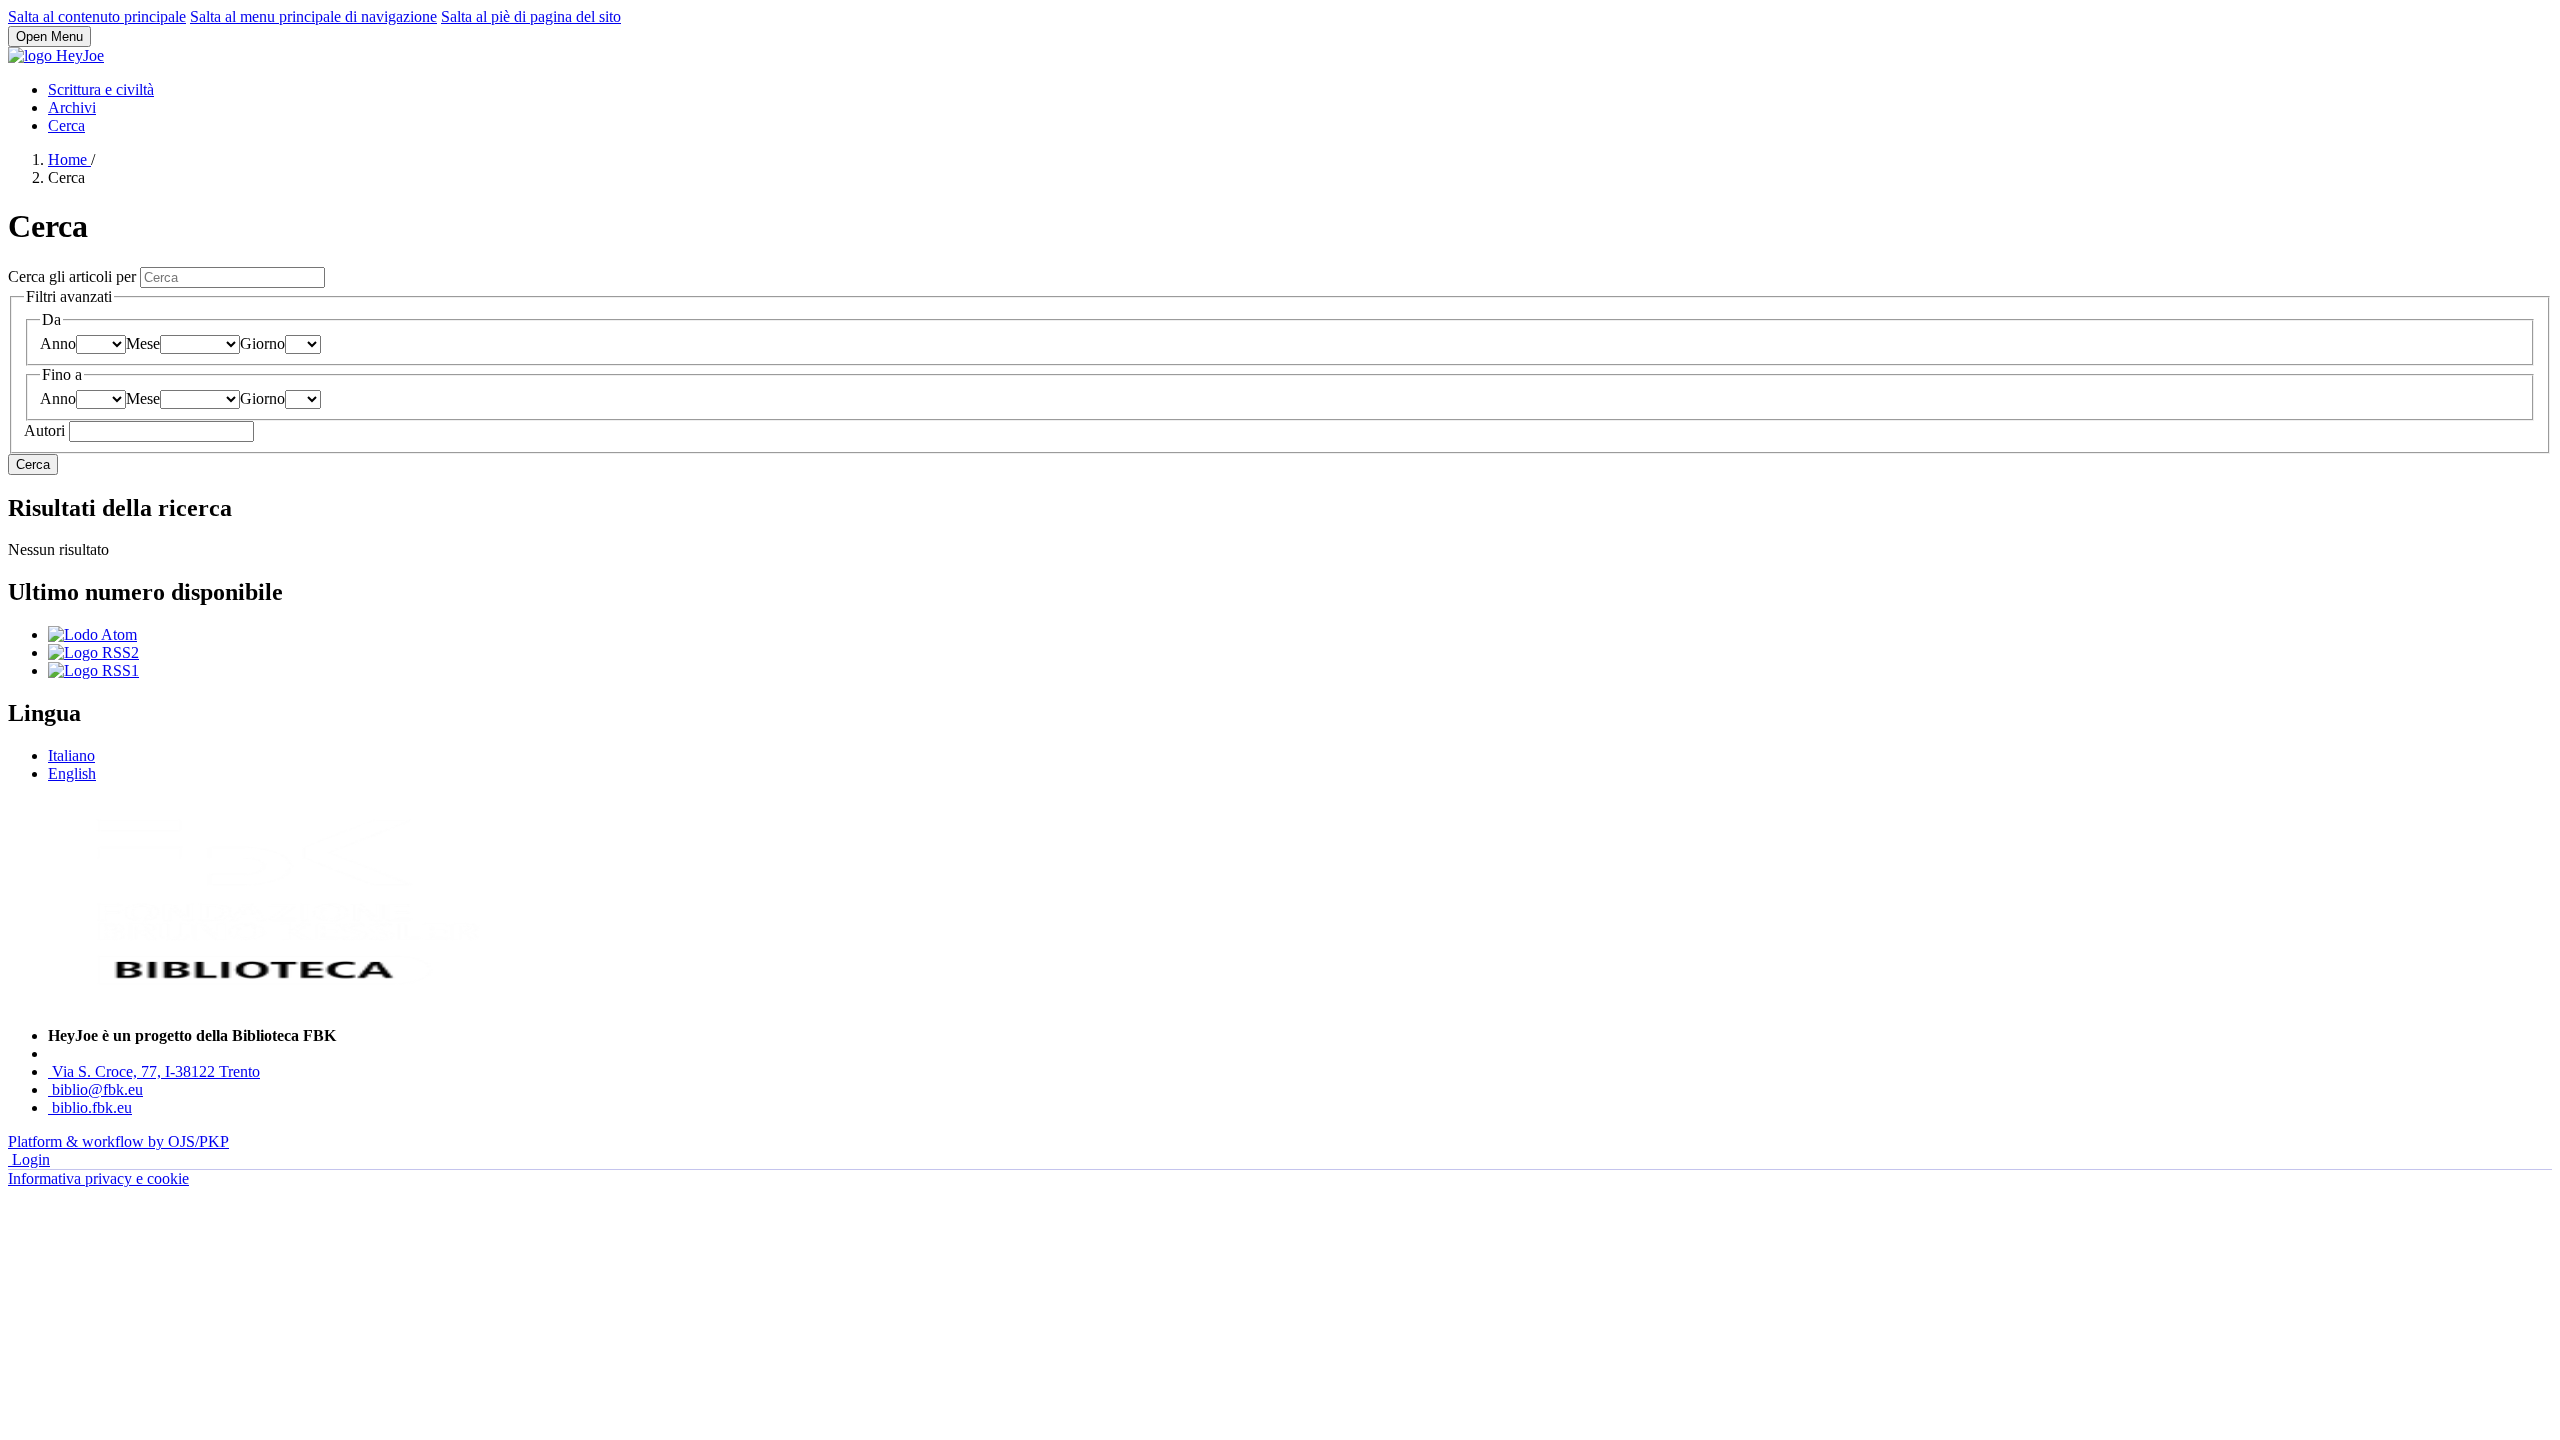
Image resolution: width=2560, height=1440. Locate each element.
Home (69, 159)
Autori (46, 430)
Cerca (66, 125)
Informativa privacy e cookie (98, 1178)
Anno (58, 343)
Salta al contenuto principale (97, 16)
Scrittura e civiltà (101, 89)
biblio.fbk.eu (92, 1107)
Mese (143, 343)
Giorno (262, 343)
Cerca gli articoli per (74, 276)
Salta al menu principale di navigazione (313, 16)
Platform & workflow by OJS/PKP (118, 1141)
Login (31, 1159)
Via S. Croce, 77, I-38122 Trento (156, 1071)
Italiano (71, 755)
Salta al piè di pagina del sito (531, 16)
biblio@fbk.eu (97, 1089)
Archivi (72, 107)
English (72, 773)
